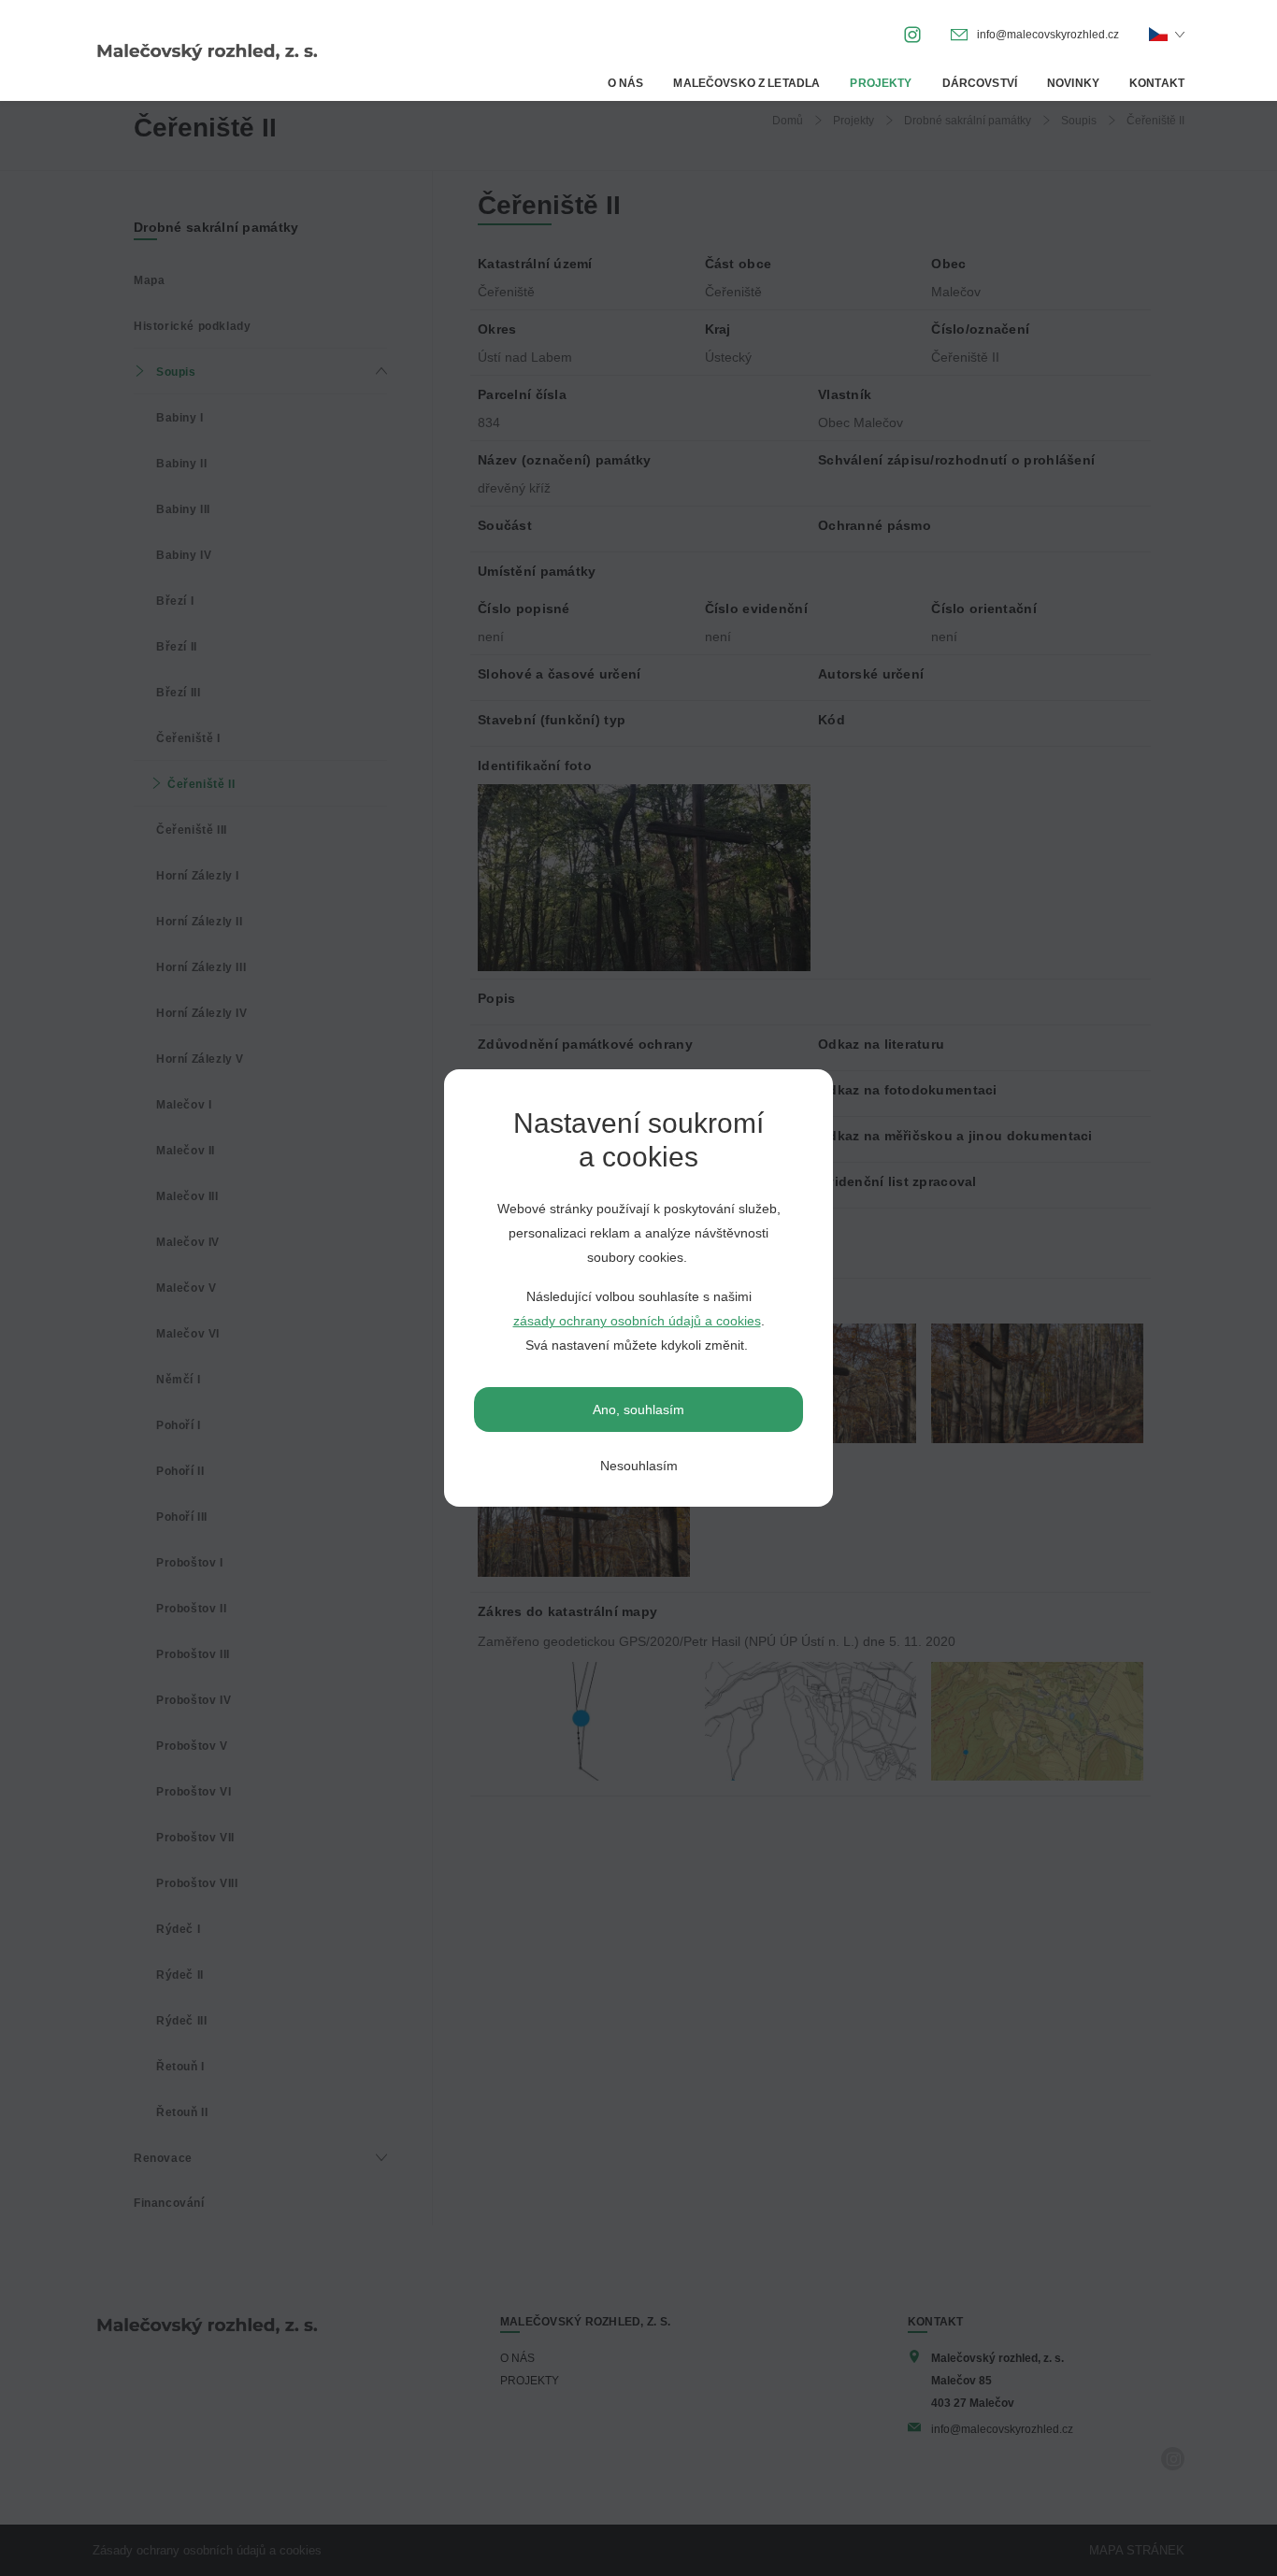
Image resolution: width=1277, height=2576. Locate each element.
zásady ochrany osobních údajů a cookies (637, 1321)
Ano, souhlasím (638, 1410)
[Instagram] (912, 33)
